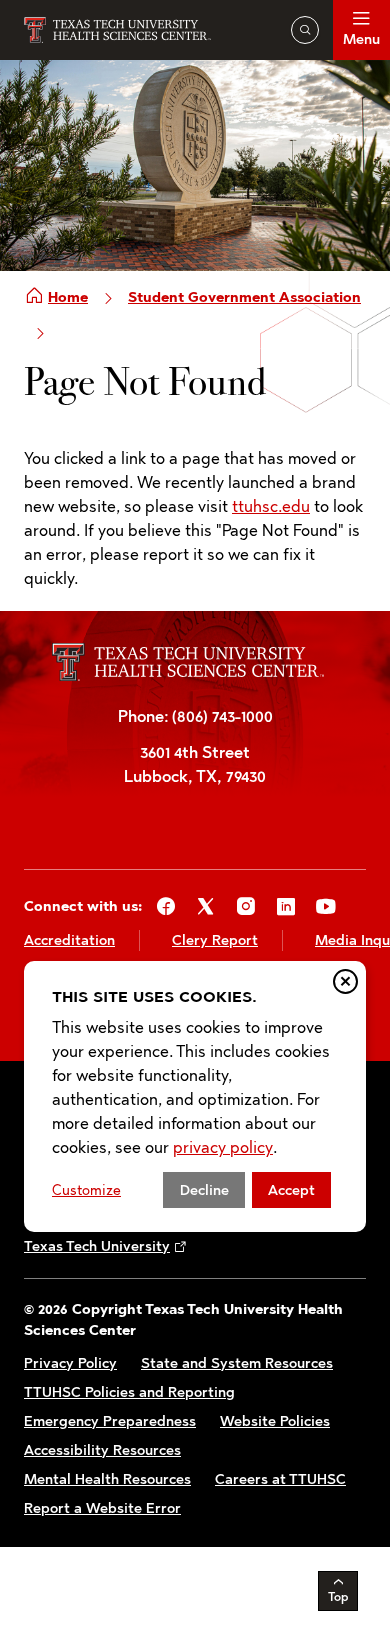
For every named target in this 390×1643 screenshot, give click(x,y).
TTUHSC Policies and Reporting (129, 1392)
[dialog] (195, 1096)
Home (68, 297)
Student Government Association (244, 297)
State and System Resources (237, 1363)
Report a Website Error (102, 1508)
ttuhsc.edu (271, 506)
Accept (291, 1190)
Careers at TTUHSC (280, 1479)
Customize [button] (86, 1190)
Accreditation (69, 940)
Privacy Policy (70, 1363)
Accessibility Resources (102, 1450)
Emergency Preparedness (110, 1421)
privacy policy (223, 1147)
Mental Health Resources (107, 1479)
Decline (204, 1190)
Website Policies (275, 1421)
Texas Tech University (97, 1246)
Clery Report (215, 940)
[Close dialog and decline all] (345, 981)
